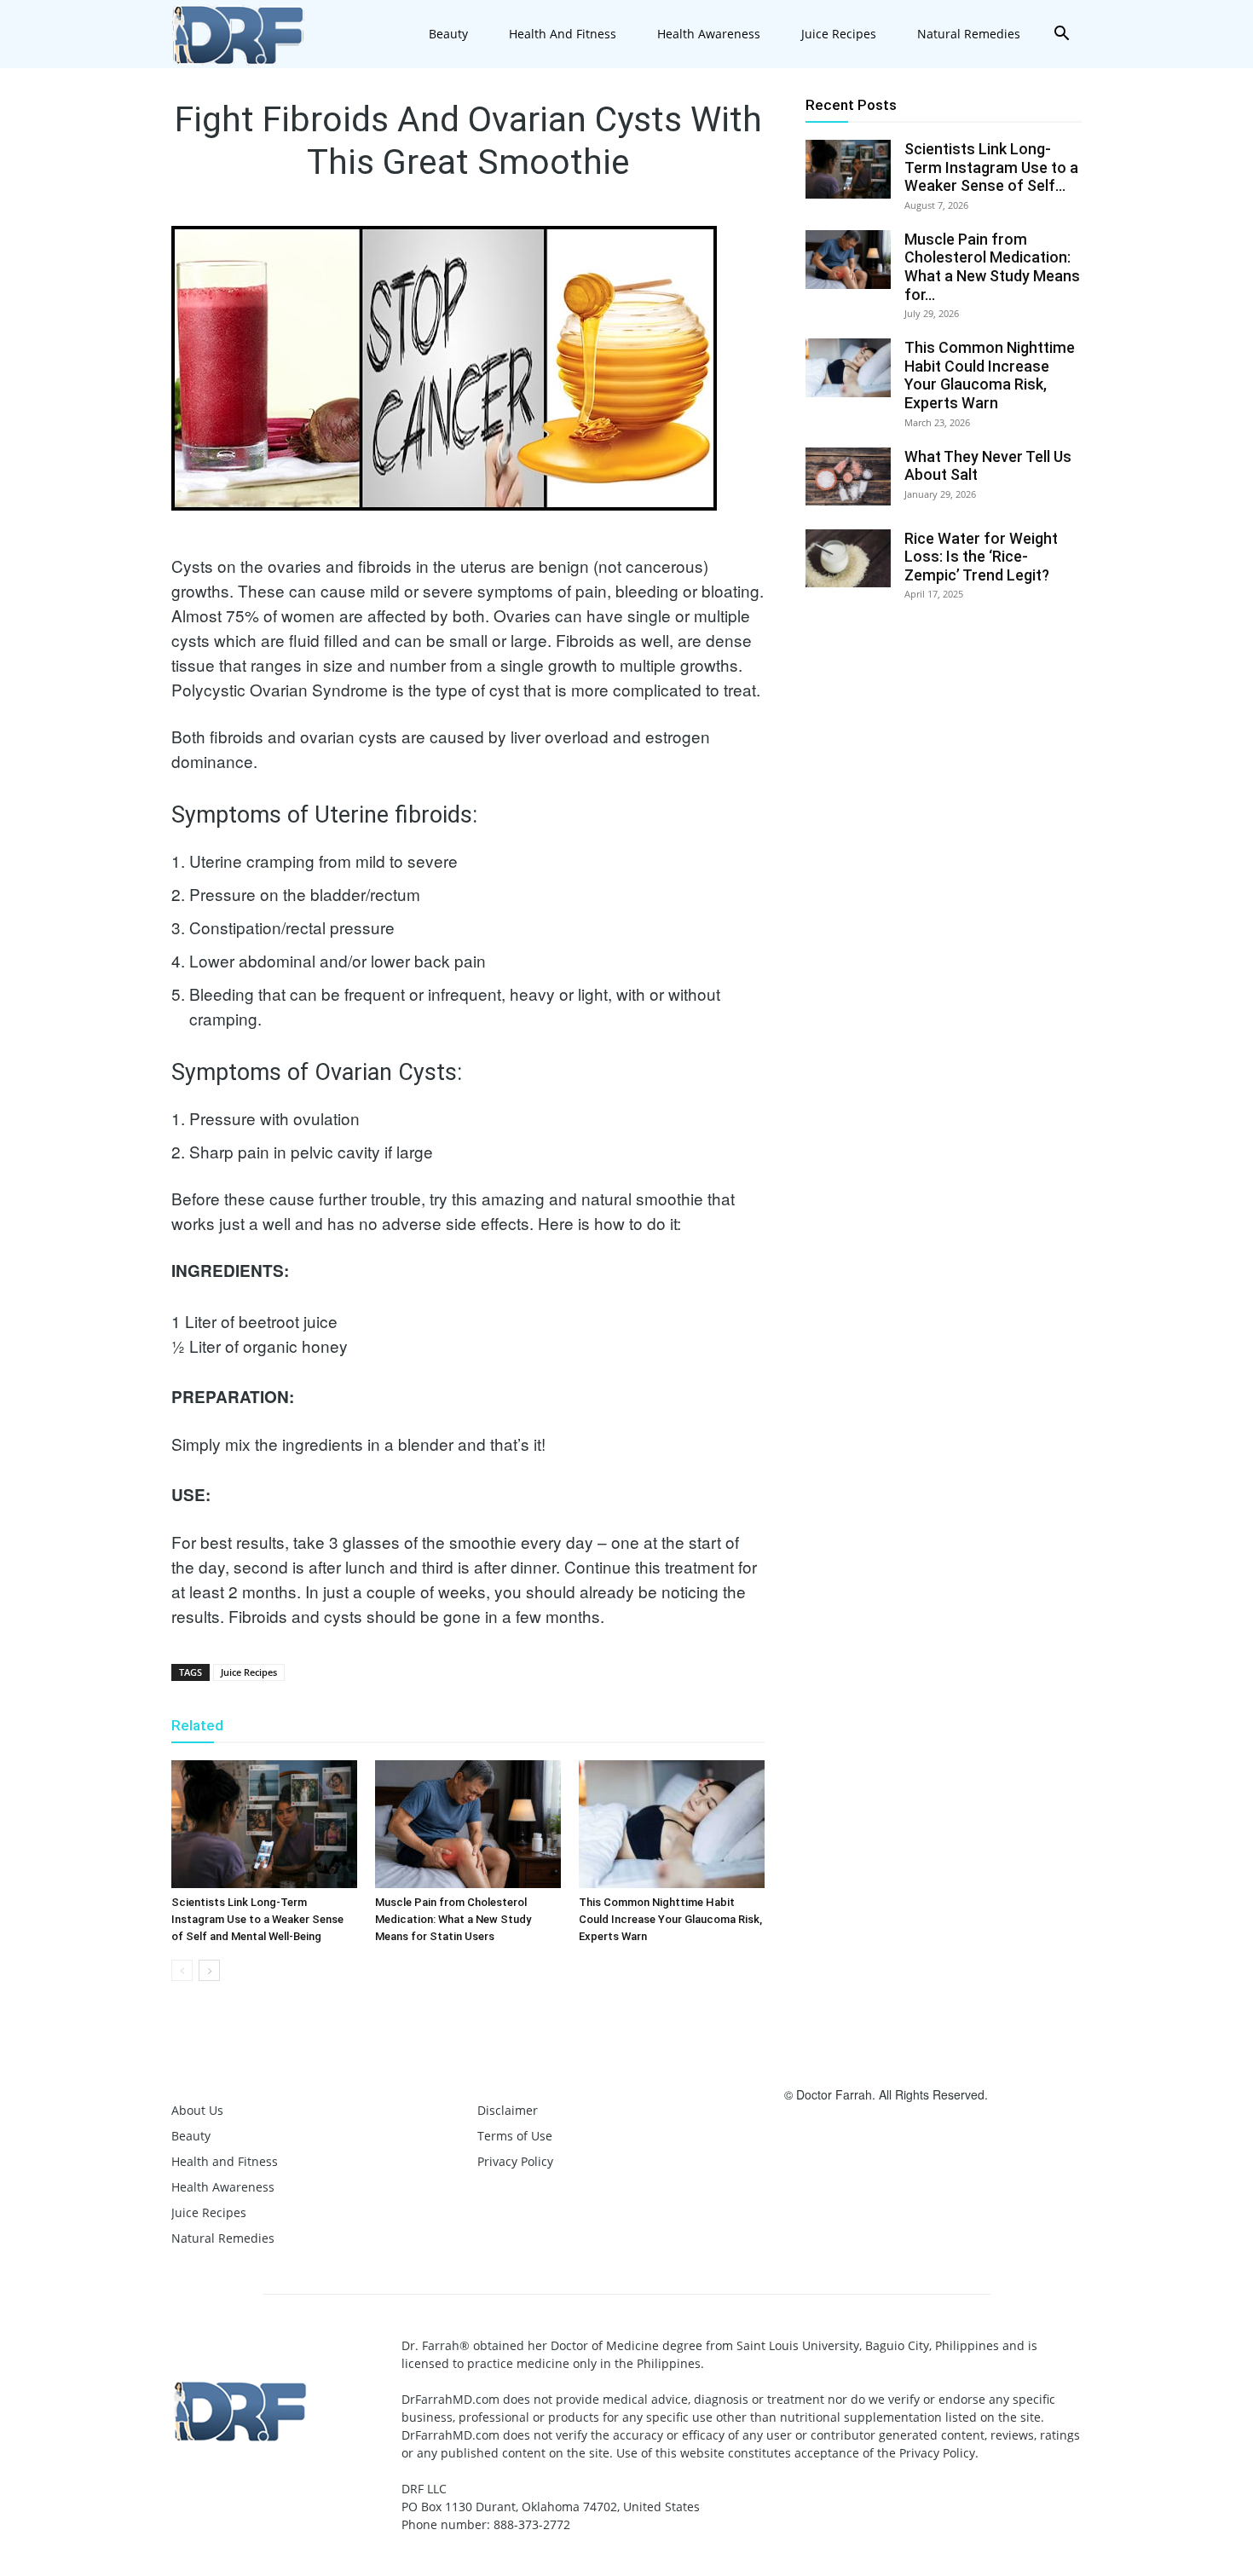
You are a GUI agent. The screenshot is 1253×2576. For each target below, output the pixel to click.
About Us (197, 2110)
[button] (1061, 35)
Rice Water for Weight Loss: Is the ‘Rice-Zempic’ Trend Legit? (981, 557)
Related (197, 1725)
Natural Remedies (969, 34)
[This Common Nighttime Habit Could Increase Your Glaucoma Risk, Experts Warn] (672, 1824)
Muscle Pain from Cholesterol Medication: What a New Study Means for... (992, 267)
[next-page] (209, 1970)
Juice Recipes (839, 34)
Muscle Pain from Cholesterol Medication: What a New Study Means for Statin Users (453, 1919)
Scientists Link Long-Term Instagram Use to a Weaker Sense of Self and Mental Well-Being (257, 1919)
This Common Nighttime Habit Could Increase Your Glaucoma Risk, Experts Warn (670, 1919)
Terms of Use (515, 2136)
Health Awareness (709, 34)
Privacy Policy (515, 2161)
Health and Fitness (563, 34)
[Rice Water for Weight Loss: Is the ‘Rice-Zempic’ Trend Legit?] (848, 559)
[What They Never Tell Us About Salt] (848, 477)
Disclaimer (508, 2110)
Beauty (448, 34)
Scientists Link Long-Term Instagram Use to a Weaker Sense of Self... (991, 167)
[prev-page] (182, 1970)
